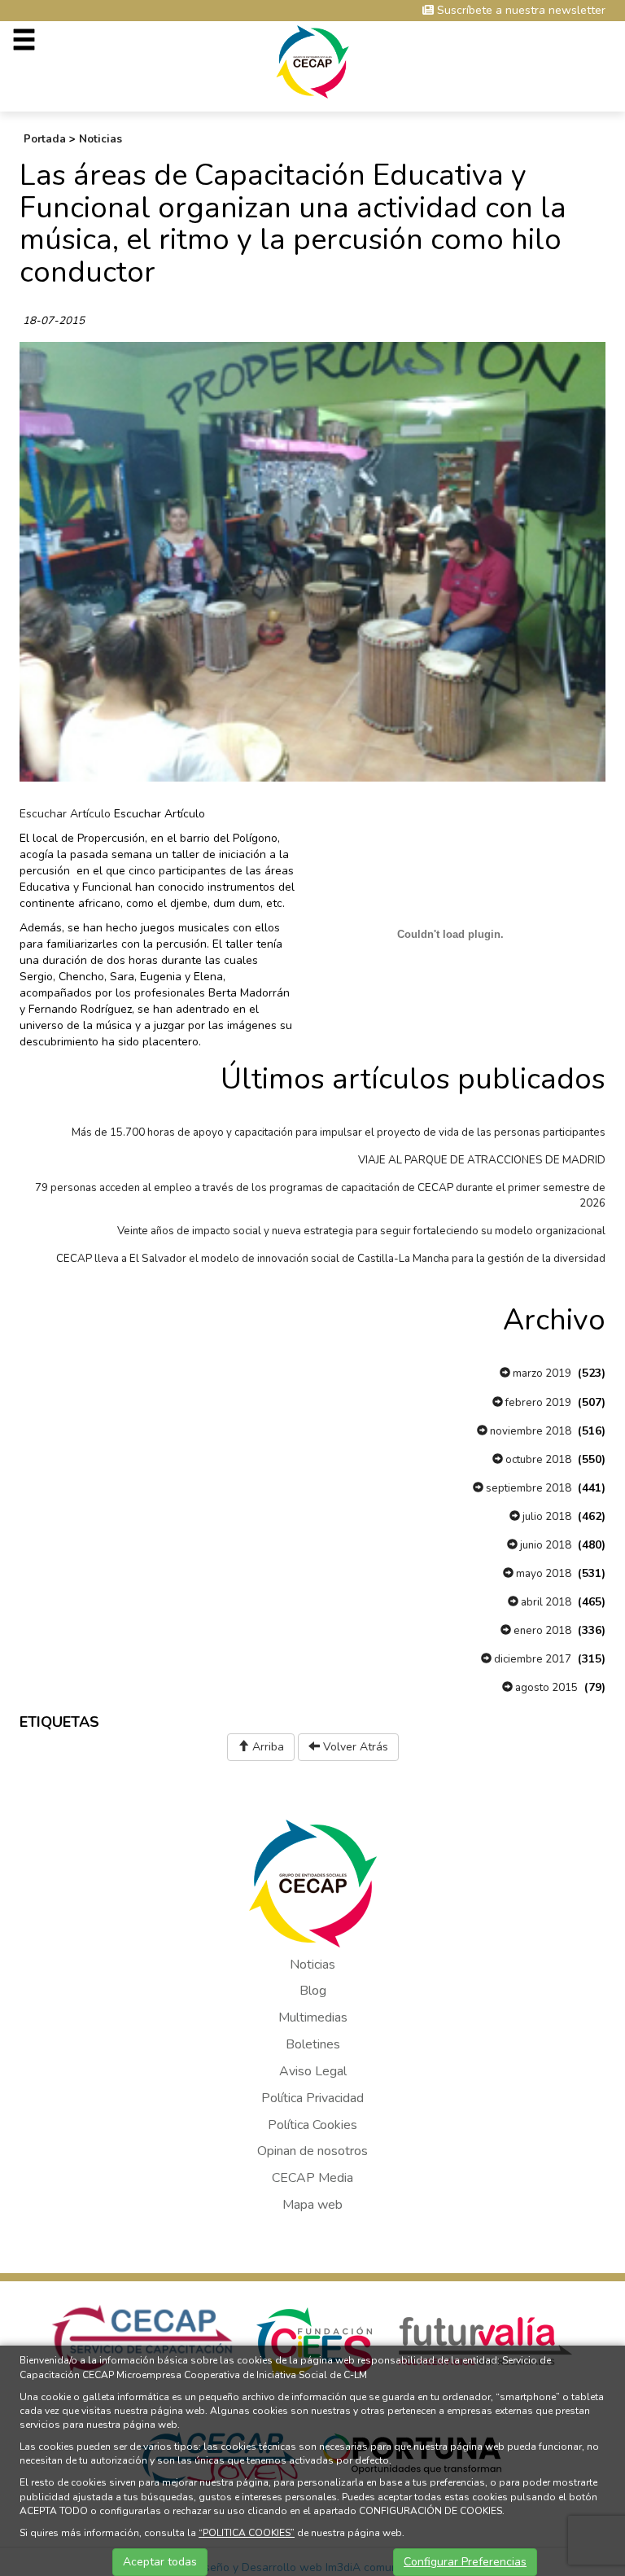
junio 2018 (544, 1545)
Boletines (313, 2044)
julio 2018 (546, 1517)
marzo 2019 (541, 1373)
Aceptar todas (160, 2562)
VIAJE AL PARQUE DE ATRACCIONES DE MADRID (482, 1160)
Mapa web (312, 2205)
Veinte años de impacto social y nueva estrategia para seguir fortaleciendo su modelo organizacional (361, 1231)
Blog (313, 1991)
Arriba (267, 1747)
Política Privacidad (312, 2098)
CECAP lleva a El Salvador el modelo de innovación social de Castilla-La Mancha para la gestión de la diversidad (331, 1259)
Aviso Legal (313, 2071)
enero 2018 (541, 1631)
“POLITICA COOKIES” (247, 2533)
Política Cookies (312, 2125)
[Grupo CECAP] (313, 61)
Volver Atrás (354, 1747)
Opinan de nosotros (312, 2151)
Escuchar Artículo (65, 814)
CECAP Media (312, 2178)
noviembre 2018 (529, 1431)
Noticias (101, 139)
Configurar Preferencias (465, 2562)
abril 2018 (545, 1602)
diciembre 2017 (531, 1659)
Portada (45, 139)
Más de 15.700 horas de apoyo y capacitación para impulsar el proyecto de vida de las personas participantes (339, 1132)
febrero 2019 (537, 1403)
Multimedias (313, 2017)
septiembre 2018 (527, 1488)
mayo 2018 (542, 1574)
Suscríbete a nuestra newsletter (520, 10)
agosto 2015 (545, 1688)
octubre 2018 (537, 1460)
